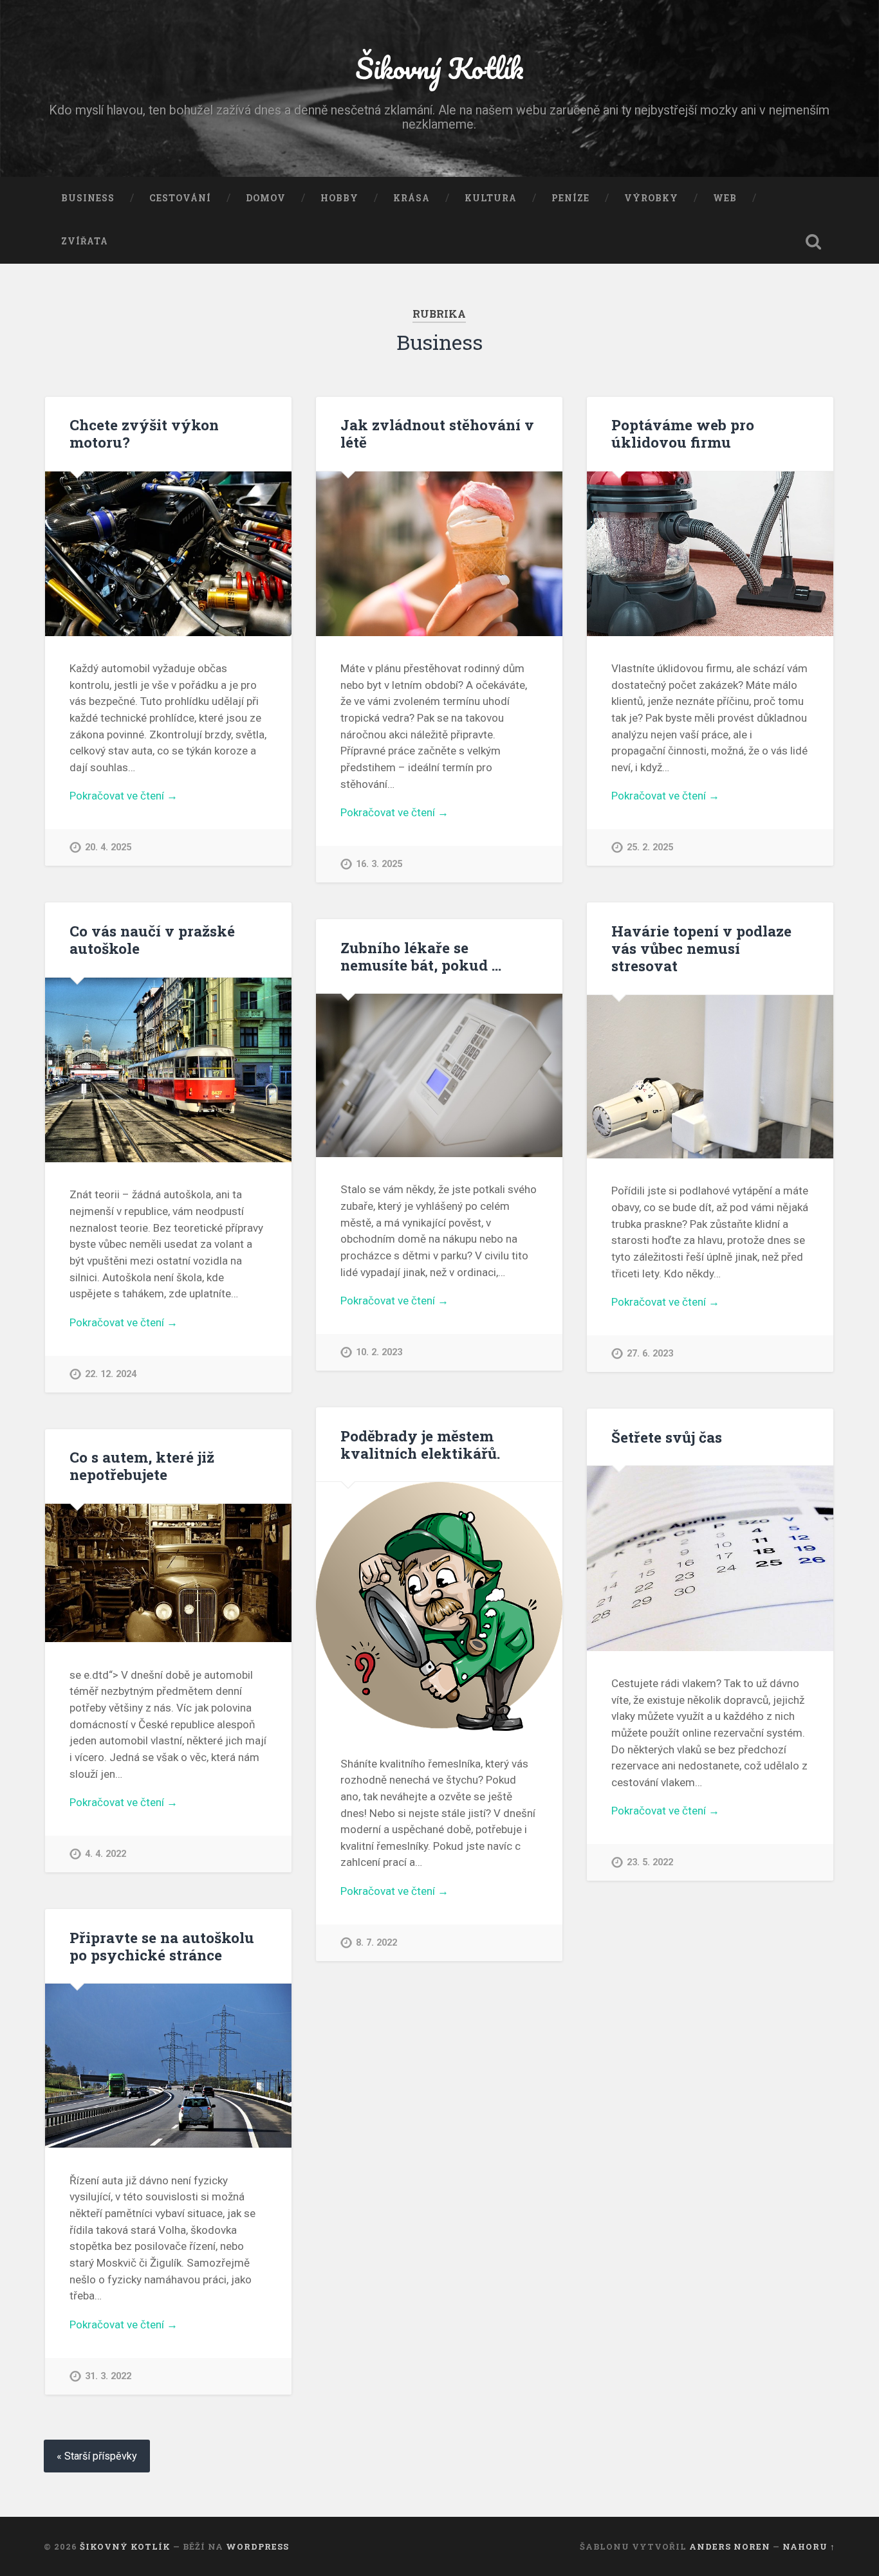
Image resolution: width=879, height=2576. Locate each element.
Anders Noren (730, 2546)
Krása (412, 198)
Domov (266, 198)
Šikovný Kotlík (439, 68)
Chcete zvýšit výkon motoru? (144, 433)
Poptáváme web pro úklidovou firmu (683, 433)
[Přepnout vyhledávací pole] (813, 242)
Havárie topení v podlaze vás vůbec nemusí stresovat (701, 948)
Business (88, 198)
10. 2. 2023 (379, 1352)
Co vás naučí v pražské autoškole (152, 939)
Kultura (491, 198)
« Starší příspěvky (97, 2456)
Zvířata (85, 241)
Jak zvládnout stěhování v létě (437, 433)
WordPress (257, 2546)
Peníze (570, 198)
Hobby (339, 198)
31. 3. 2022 (108, 2376)
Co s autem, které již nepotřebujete (142, 1466)
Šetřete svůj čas (667, 1437)
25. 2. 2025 (650, 847)
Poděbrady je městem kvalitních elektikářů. (420, 1444)
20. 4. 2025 (108, 847)
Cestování (180, 198)
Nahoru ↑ (809, 2546)
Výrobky (651, 198)
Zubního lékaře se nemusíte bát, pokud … (421, 956)
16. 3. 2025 (379, 864)
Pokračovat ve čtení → (124, 796)
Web (725, 198)
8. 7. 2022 (376, 1943)
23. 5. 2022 (650, 1862)
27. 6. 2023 (650, 1354)
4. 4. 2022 (106, 1854)
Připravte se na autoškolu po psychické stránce (162, 1946)
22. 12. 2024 (111, 1374)
